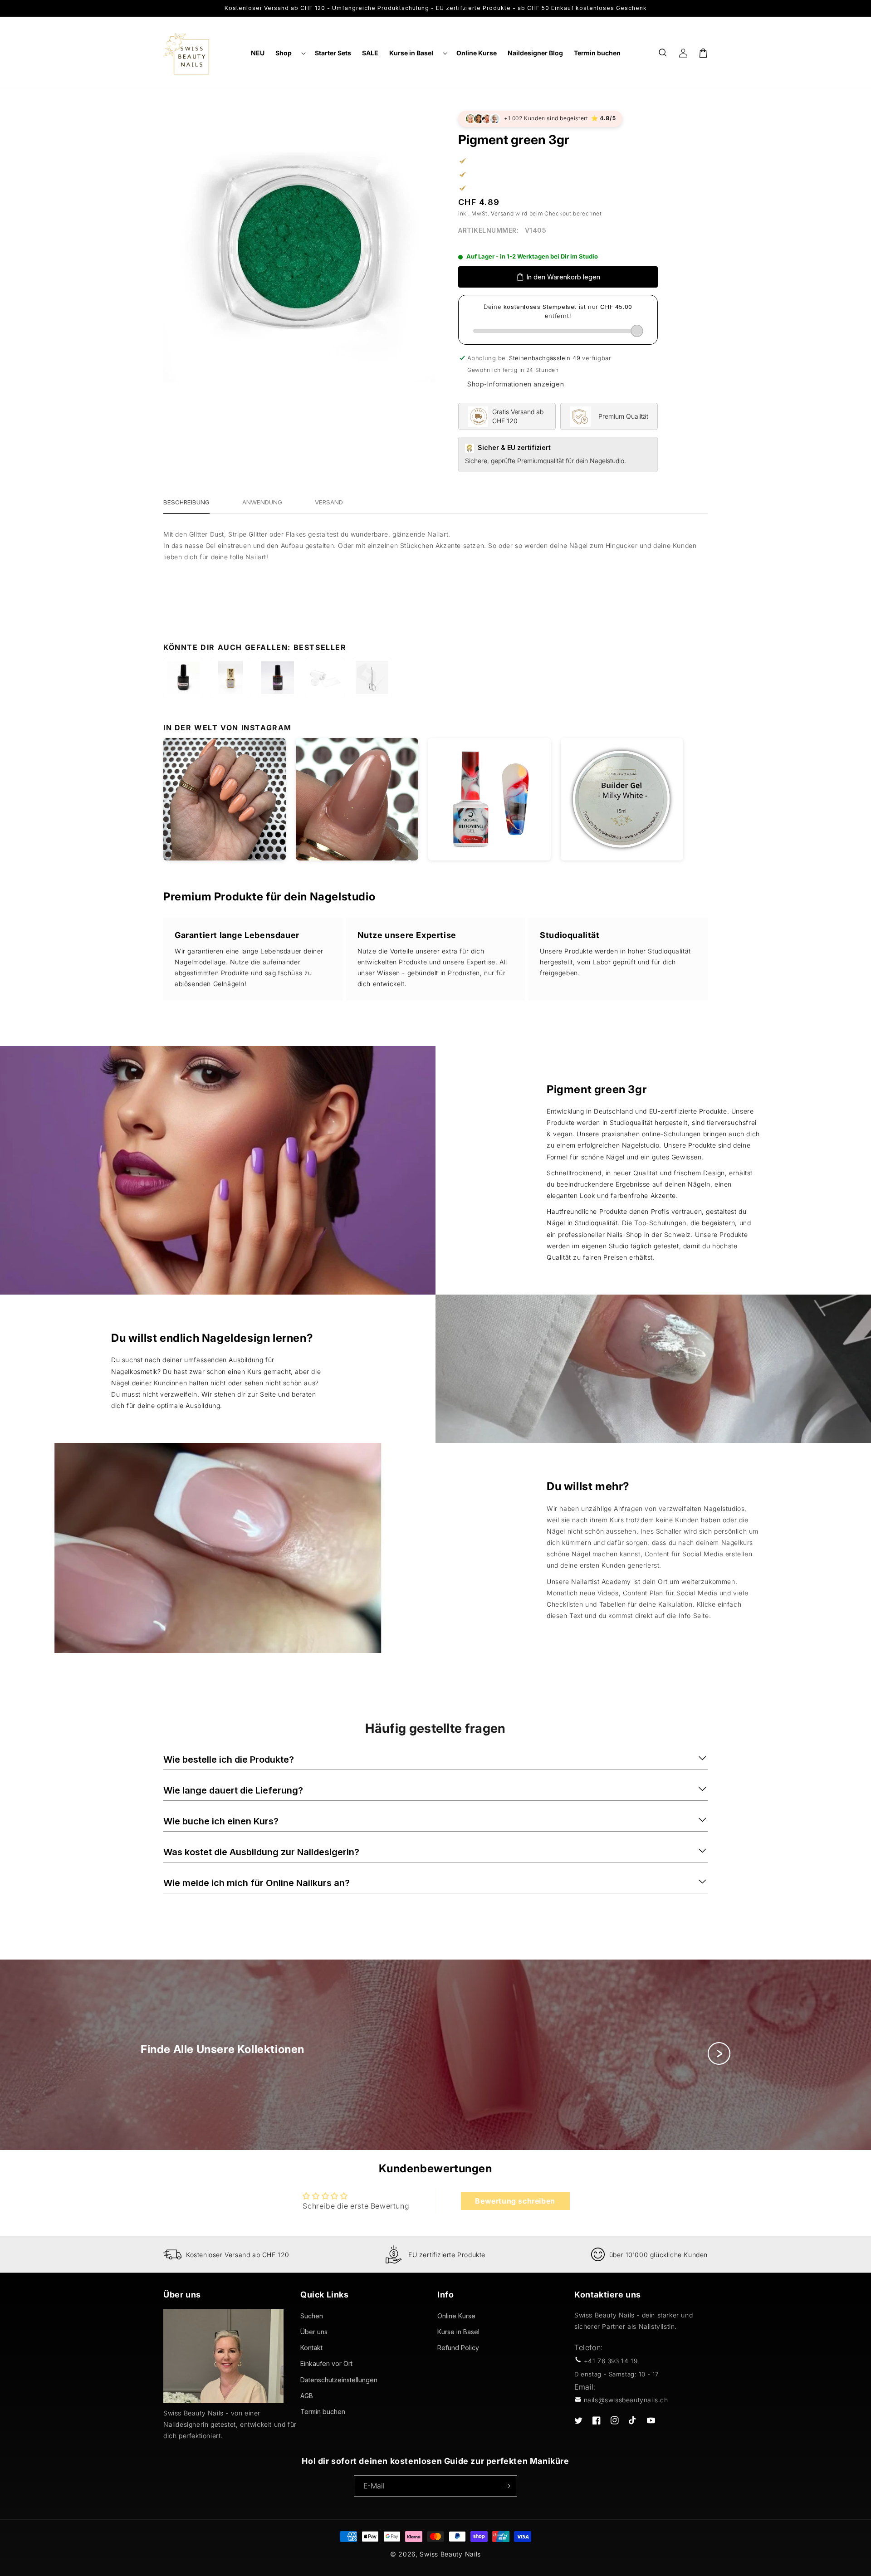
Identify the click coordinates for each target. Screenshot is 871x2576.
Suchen (312, 2316)
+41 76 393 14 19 (611, 2361)
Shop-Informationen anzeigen (516, 384)
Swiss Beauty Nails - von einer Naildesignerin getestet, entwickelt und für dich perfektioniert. (230, 2424)
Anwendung (262, 502)
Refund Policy (458, 2348)
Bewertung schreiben (515, 2201)
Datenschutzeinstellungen (339, 2380)
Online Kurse (456, 2316)
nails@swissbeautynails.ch (626, 2400)
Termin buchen (323, 2412)
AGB (307, 2396)
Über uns (314, 2332)
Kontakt (311, 2348)
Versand (502, 213)
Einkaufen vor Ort (326, 2363)
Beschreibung (186, 502)
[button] (290, 53)
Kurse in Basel (458, 2332)
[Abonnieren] (507, 2486)
